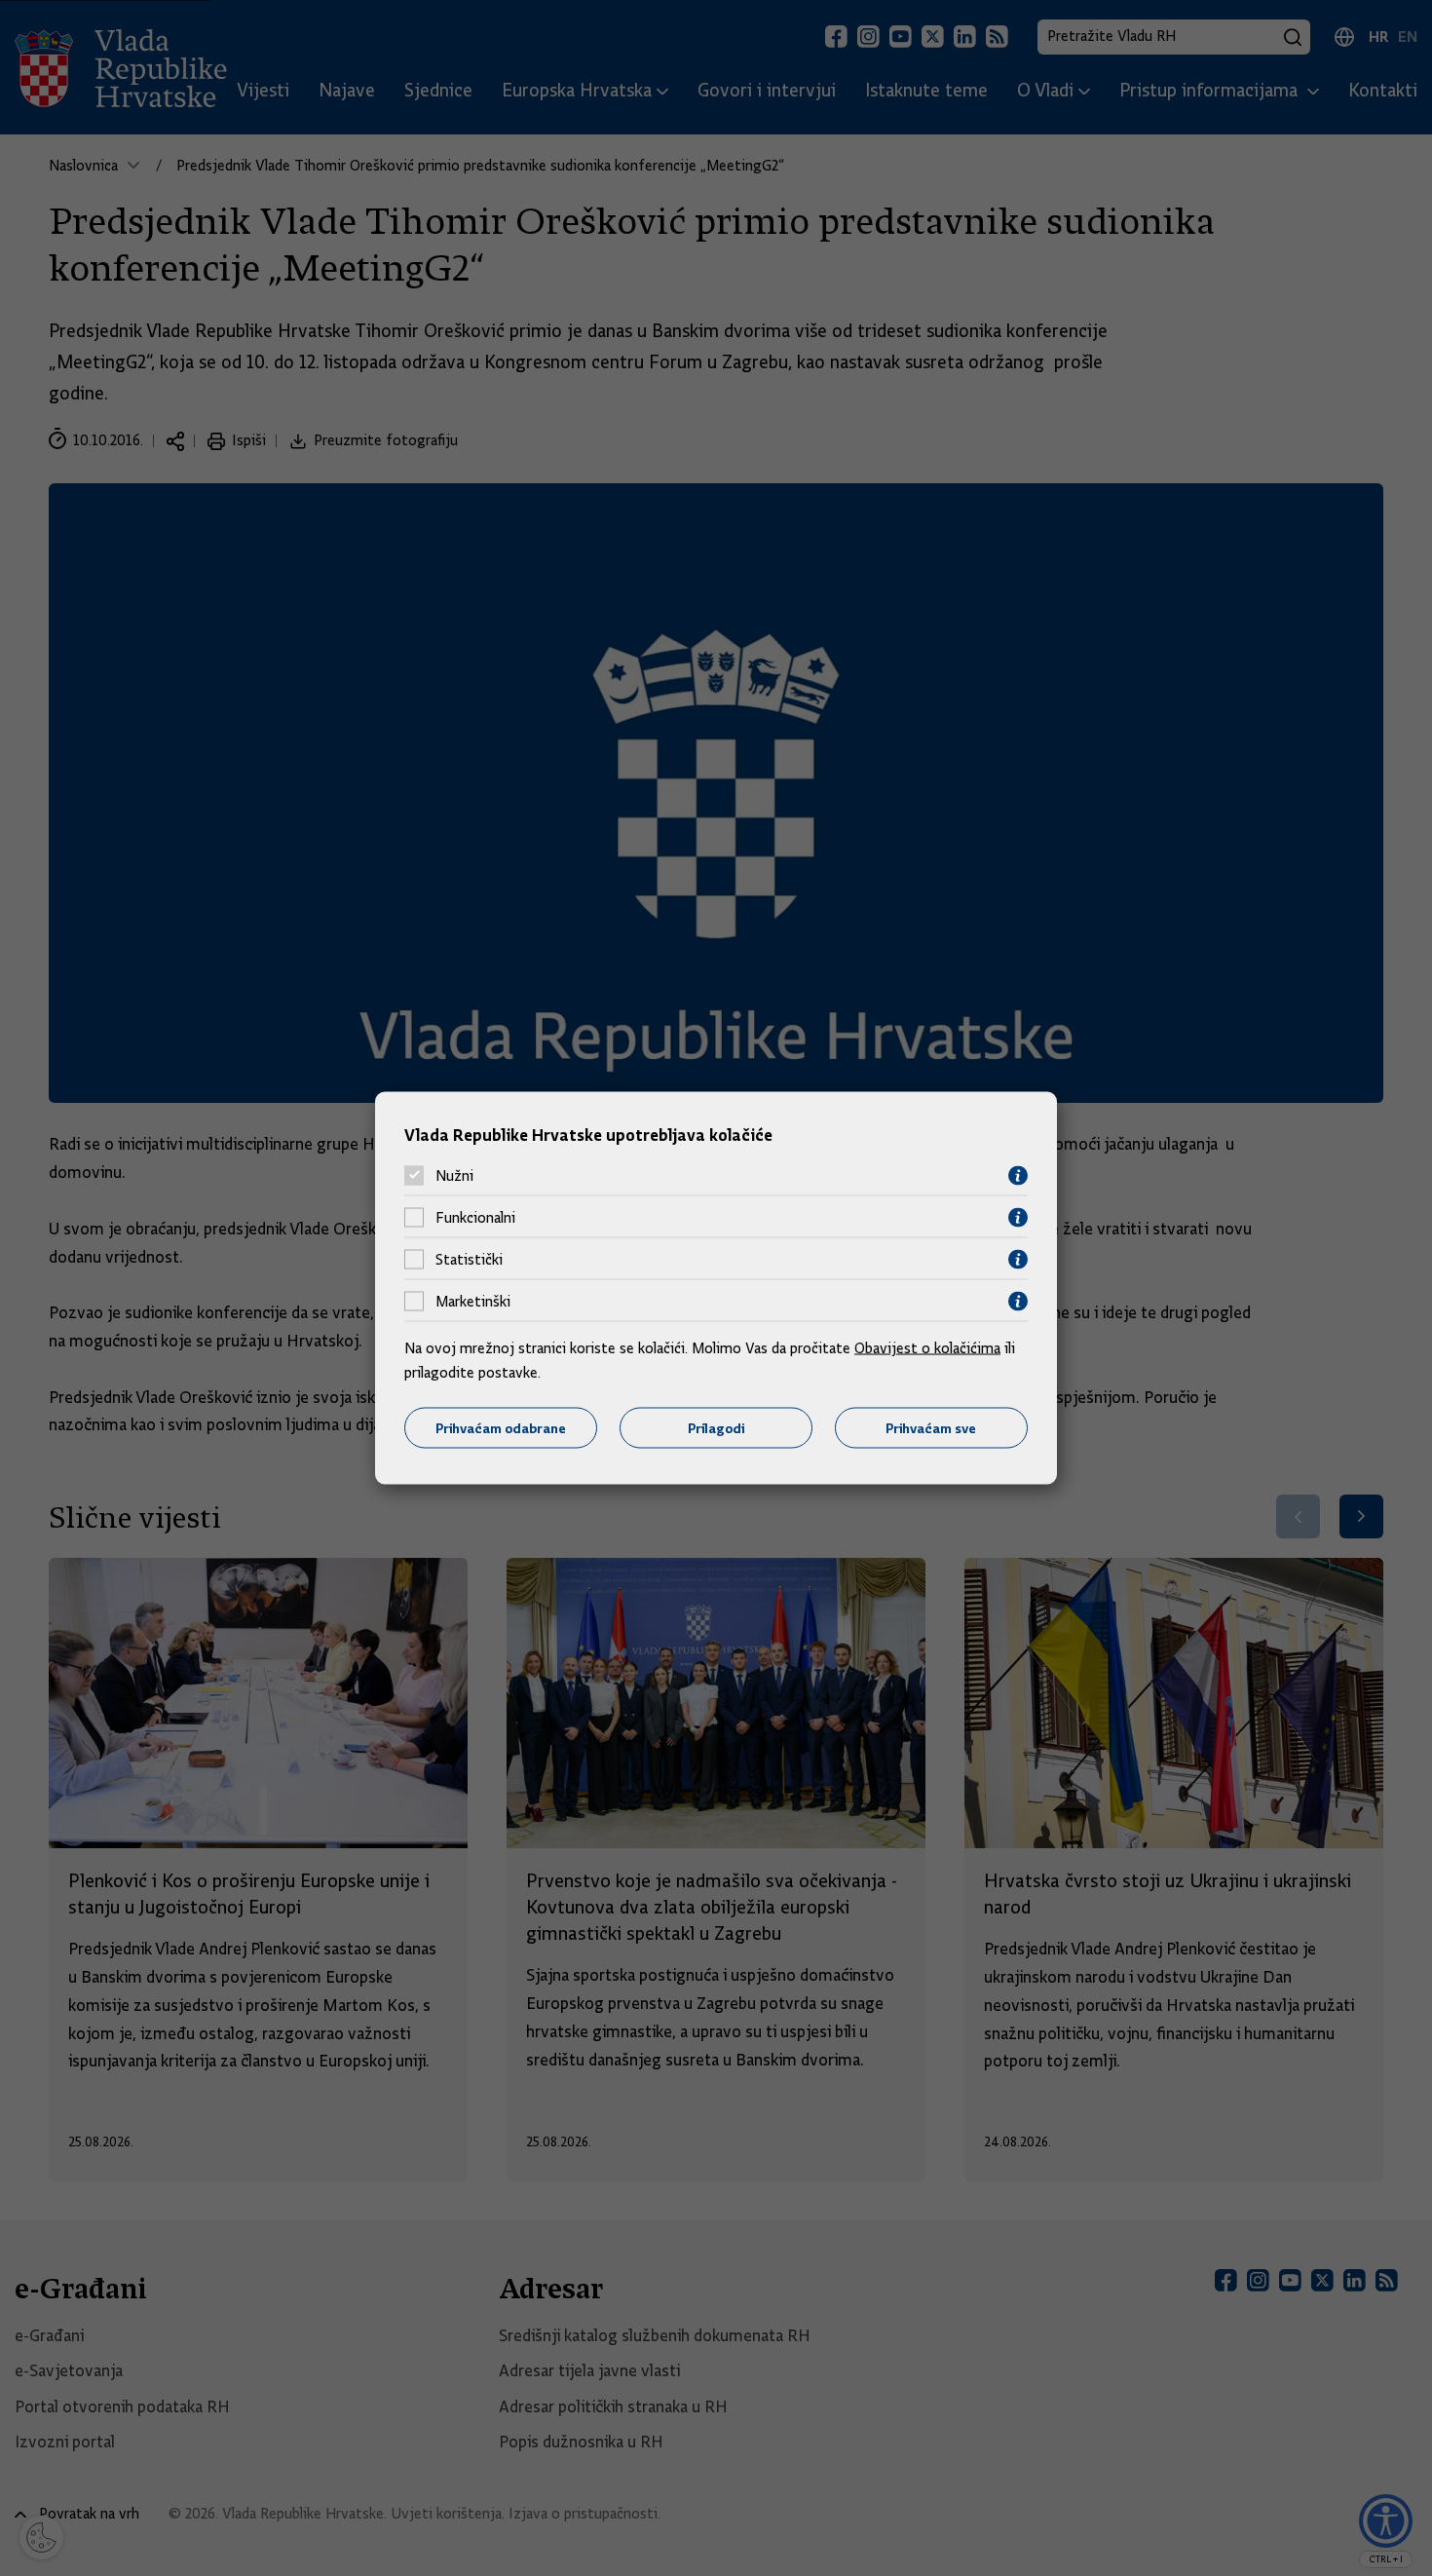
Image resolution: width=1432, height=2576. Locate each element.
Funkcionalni (475, 1218)
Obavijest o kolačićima (927, 1347)
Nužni (454, 1176)
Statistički (469, 1260)
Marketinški (473, 1302)
